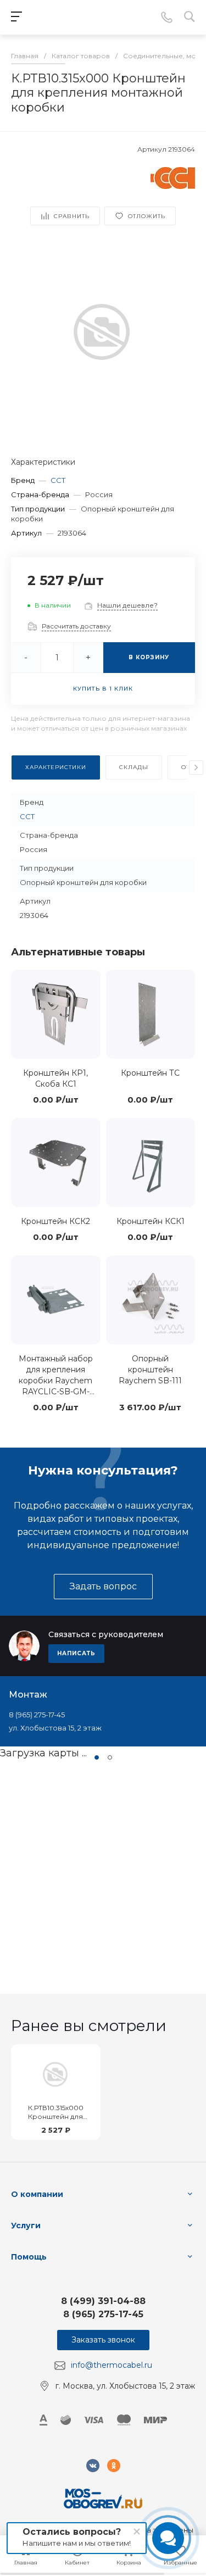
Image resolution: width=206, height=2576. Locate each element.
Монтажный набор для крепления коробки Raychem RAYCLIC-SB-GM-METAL (56, 1381)
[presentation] (196, 767)
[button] (97, 1757)
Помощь (29, 2257)
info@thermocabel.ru (112, 2365)
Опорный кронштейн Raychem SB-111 (150, 1370)
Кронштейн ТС (150, 1073)
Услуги (26, 2226)
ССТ (58, 480)
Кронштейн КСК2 (55, 1221)
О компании (37, 2194)
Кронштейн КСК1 (151, 1221)
